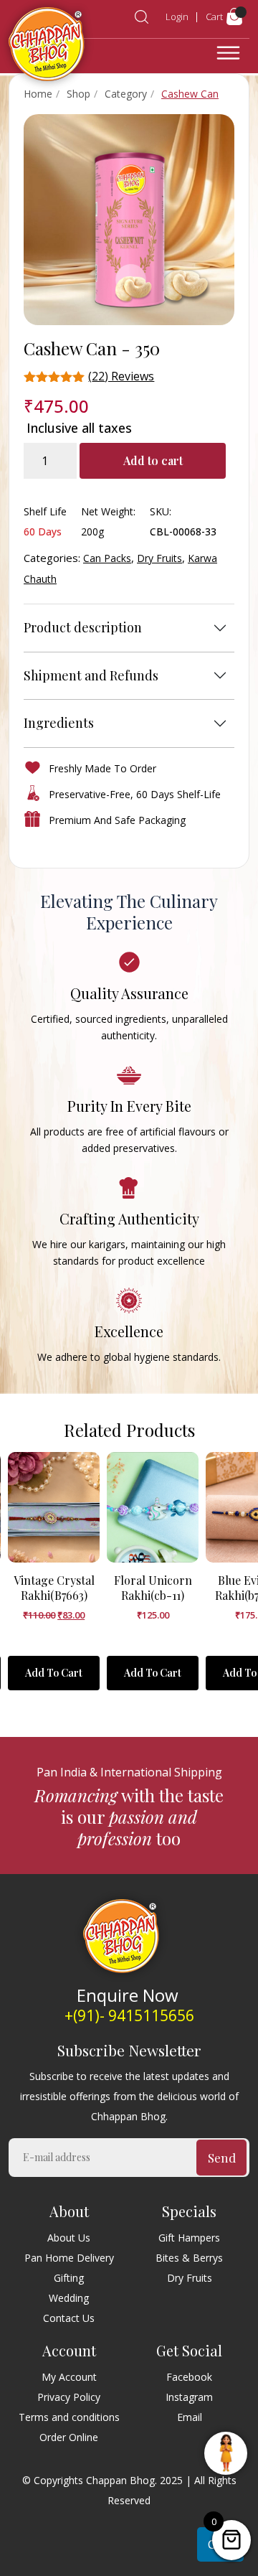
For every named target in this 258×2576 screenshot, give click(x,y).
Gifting (69, 2278)
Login (177, 17)
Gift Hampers (189, 2238)
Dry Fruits (159, 558)
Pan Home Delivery (69, 2258)
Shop (78, 94)
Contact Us (69, 2318)
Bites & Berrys (189, 2258)
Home (38, 94)
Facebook (189, 2377)
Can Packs (107, 558)
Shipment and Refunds (91, 675)
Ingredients (59, 723)
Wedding (69, 2298)
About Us (69, 2238)
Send (222, 2158)
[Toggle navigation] (228, 53)
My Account (69, 2377)
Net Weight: (108, 511)
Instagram (189, 2397)
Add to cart (153, 460)
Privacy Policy (69, 2397)
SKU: (161, 511)
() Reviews (121, 376)
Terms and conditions (69, 2417)
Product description (83, 627)
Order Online (69, 2437)
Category (126, 94)
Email (190, 2417)
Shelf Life (45, 511)
